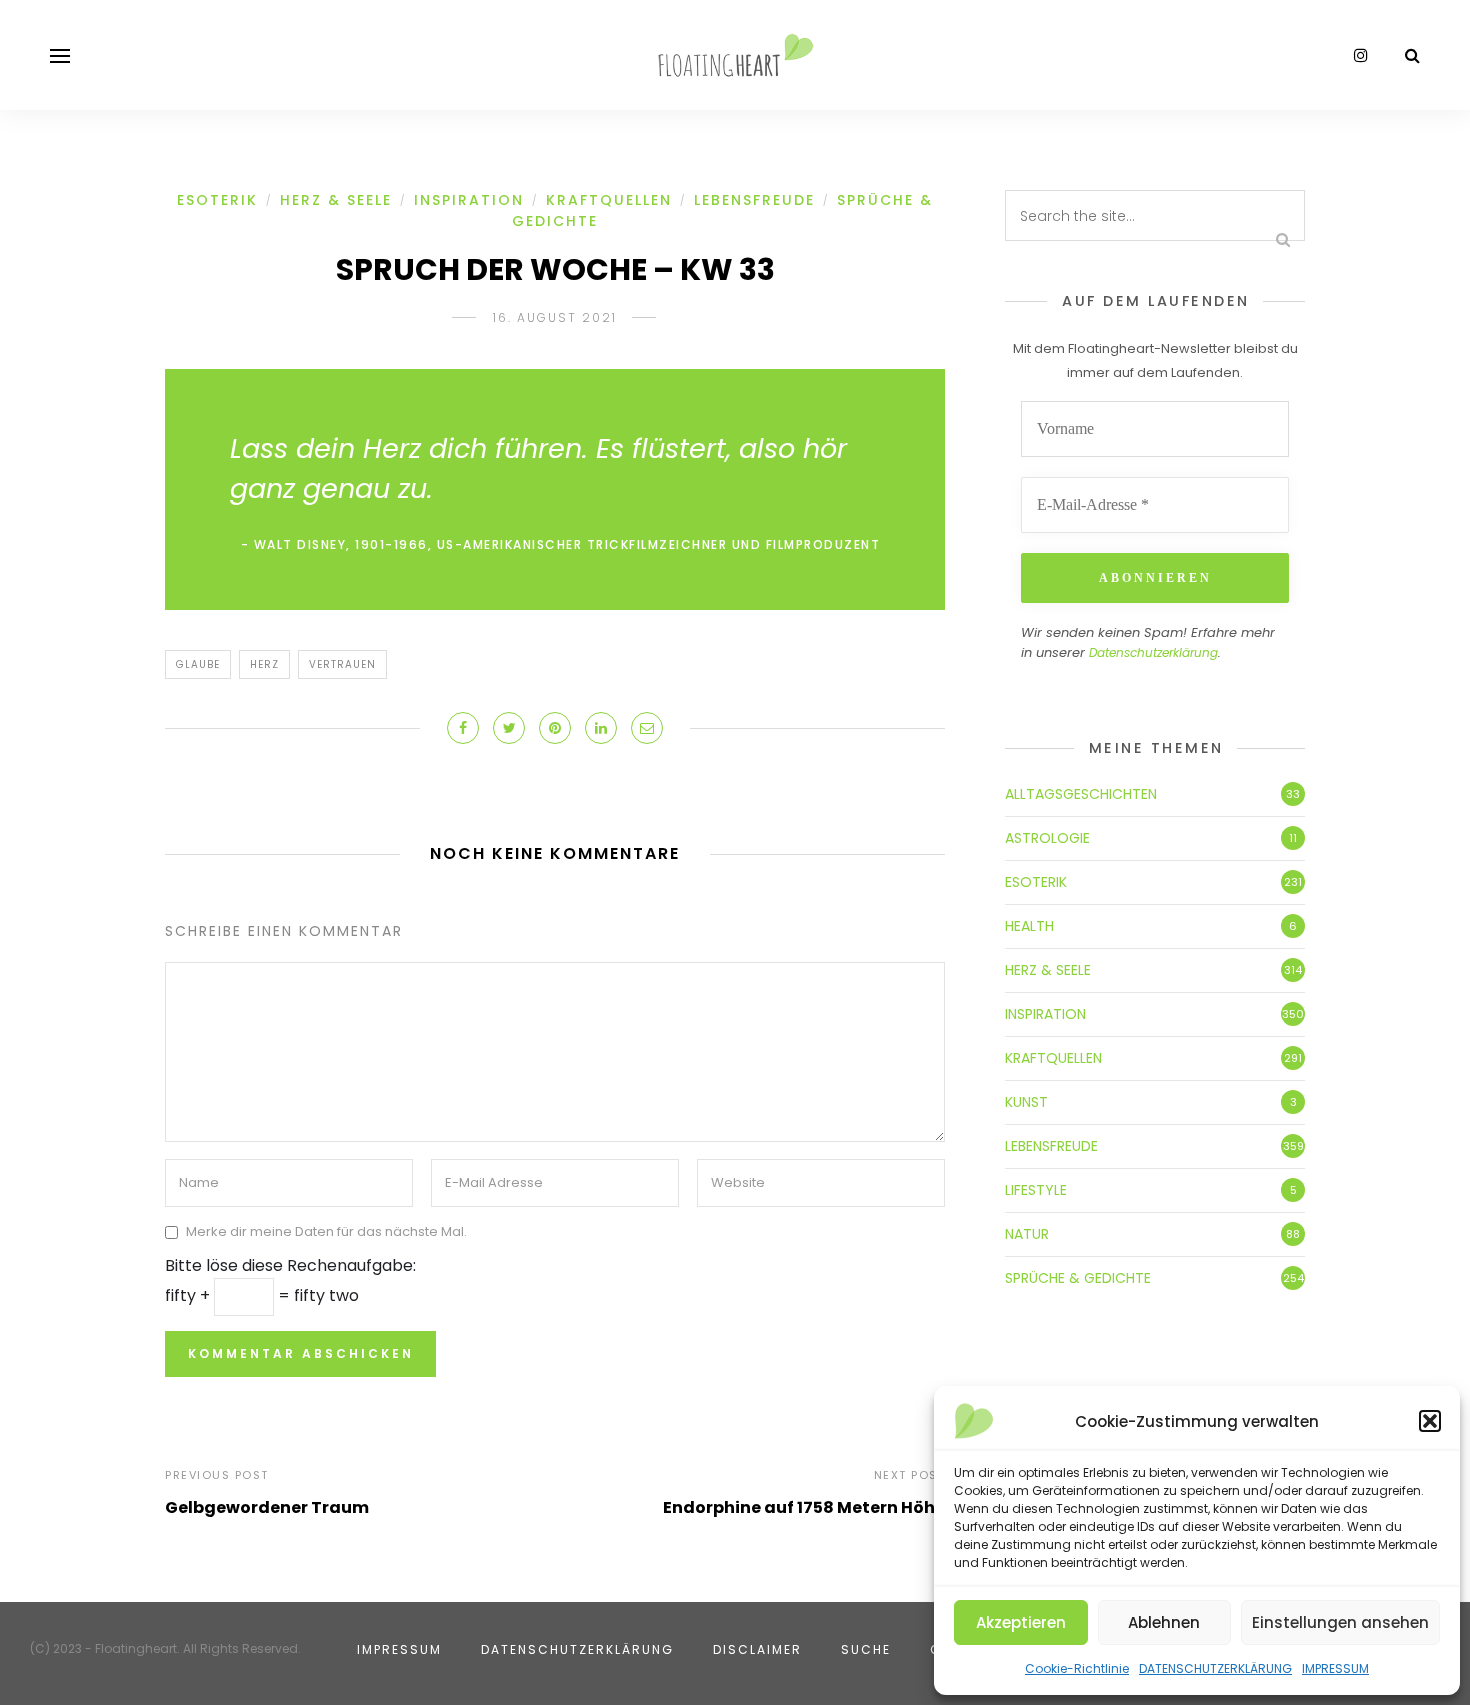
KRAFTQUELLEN (609, 200)
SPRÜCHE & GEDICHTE (1078, 1278)
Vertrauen (342, 664)
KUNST (1026, 1102)
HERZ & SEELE (336, 200)
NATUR (1027, 1234)
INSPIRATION (469, 200)
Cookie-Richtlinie (1077, 1668)
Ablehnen (1164, 1622)
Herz (264, 664)
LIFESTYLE (1036, 1190)
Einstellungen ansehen (1340, 1622)
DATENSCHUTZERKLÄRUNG (1215, 1668)
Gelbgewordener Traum (267, 1507)
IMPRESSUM (1335, 1668)
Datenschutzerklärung (1153, 652)
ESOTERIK (217, 200)
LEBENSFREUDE (754, 200)
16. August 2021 (555, 317)
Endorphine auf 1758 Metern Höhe (804, 1507)
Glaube (198, 664)
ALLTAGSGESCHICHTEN (1081, 794)
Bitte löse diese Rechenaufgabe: (290, 1265)
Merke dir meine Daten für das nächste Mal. (326, 1232)
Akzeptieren (1021, 1622)
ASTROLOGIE (1047, 838)
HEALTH (1029, 926)
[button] (1430, 1421)
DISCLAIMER (757, 1649)
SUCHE (866, 1649)
